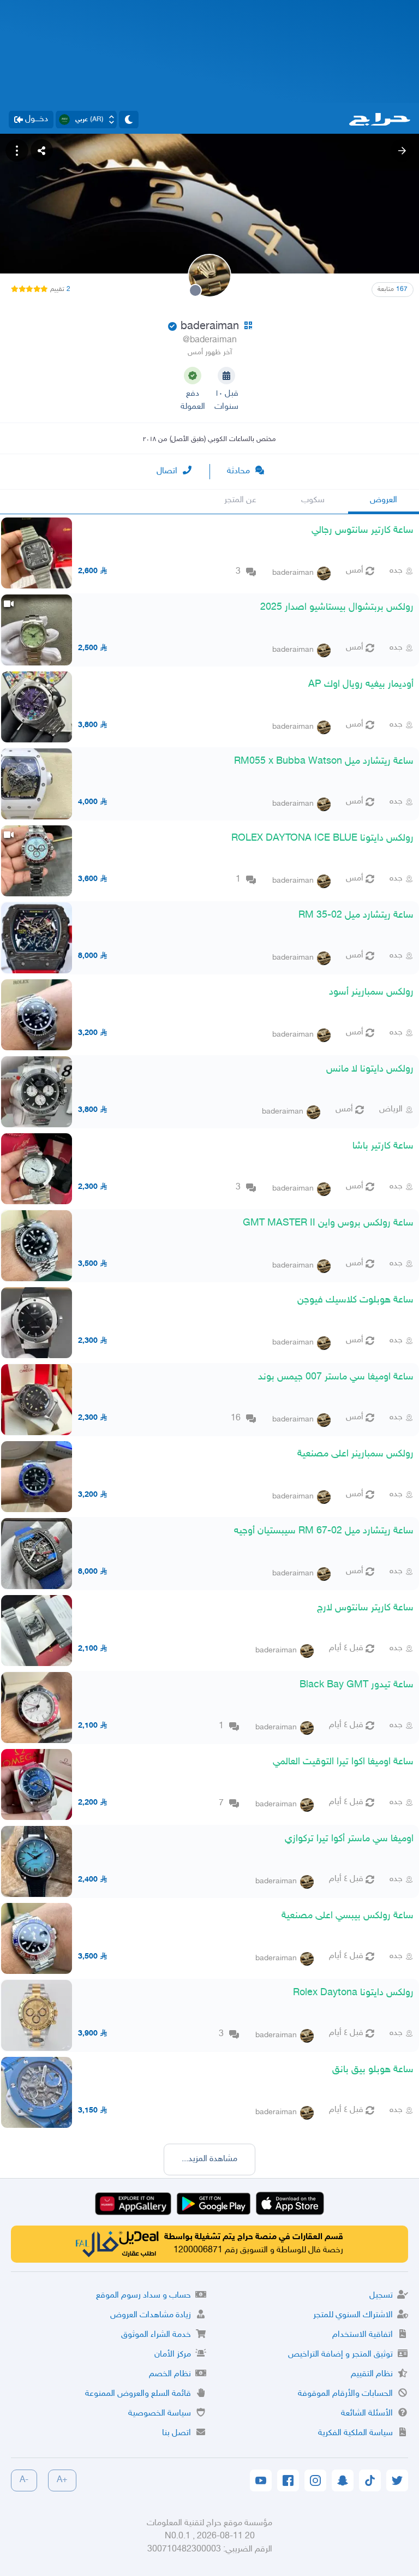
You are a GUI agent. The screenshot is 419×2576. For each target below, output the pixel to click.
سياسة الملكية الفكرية (355, 2433)
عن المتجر (240, 500)
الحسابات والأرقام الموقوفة (345, 2394)
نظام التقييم (372, 2374)
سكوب (313, 500)
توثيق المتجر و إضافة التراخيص (340, 2355)
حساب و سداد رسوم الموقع (143, 2296)
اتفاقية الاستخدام (363, 2335)
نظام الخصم (170, 2374)
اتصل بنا (176, 2433)
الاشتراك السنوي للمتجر (353, 2315)
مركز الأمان (173, 2355)
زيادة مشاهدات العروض (151, 2315)
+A (62, 2480)
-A (24, 2480)
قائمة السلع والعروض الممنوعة (138, 2394)
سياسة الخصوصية (160, 2414)
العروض (384, 500)
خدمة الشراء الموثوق (156, 2335)
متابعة (393, 289)
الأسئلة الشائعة (367, 2414)
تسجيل (381, 2296)
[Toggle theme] (129, 120)
